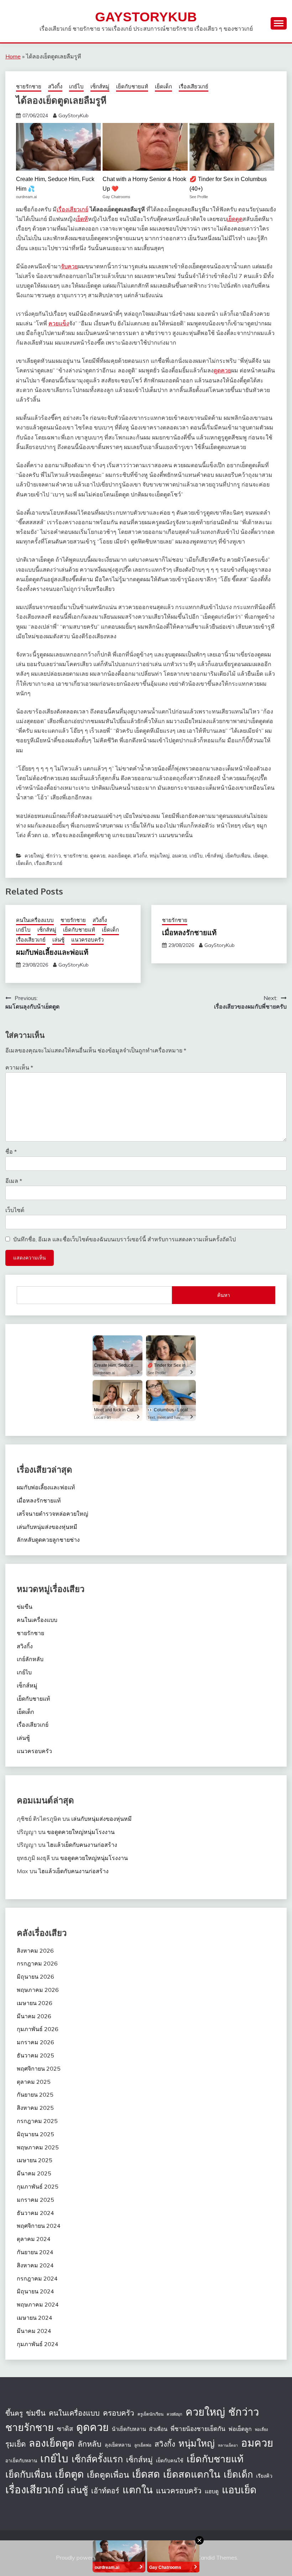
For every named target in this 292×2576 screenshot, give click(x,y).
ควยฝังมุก (174, 2414)
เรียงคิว (264, 2476)
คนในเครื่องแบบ (35, 920)
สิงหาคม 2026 (35, 1951)
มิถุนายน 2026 (35, 1977)
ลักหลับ (90, 2444)
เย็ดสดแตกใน (192, 2474)
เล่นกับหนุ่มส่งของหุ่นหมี (47, 1527)
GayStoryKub (146, 17)
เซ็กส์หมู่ (100, 86)
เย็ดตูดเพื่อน (108, 2475)
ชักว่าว (53, 856)
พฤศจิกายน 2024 (39, 2226)
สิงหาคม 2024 (35, 2265)
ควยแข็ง (59, 323)
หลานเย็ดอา (228, 2445)
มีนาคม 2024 (34, 2331)
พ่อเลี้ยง (261, 2430)
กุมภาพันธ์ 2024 (38, 2344)
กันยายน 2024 (35, 2252)
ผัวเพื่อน (158, 2429)
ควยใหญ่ (34, 856)
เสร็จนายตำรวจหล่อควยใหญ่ (53, 1514)
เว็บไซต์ (15, 1210)
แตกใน (138, 2490)
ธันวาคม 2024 (35, 2213)
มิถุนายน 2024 (35, 2291)
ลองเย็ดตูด (119, 856)
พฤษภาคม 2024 (38, 2304)
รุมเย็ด (15, 2444)
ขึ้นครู (14, 2413)
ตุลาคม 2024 (34, 2239)
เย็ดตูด (235, 219)
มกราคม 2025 (35, 2200)
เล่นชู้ (58, 940)
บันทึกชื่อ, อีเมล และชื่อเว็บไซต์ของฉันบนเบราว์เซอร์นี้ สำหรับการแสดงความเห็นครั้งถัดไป (124, 1239)
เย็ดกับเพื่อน (238, 856)
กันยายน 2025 (35, 2095)
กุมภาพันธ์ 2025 (38, 2186)
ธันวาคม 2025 (35, 2055)
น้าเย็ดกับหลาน (129, 2429)
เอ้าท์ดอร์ (105, 2491)
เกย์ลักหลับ (30, 1659)
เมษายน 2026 (35, 2003)
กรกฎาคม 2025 (37, 2121)
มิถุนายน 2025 (35, 2134)
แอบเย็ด (239, 2490)
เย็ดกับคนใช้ (170, 2461)
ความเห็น (19, 1067)
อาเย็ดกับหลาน (21, 2461)
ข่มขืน (25, 1607)
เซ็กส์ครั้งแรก (97, 2459)
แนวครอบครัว (87, 940)
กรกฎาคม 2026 (37, 1963)
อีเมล (14, 1181)
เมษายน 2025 (35, 2160)
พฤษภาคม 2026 (38, 1990)
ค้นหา (224, 1295)
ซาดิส (65, 2429)
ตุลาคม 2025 (34, 2082)
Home (13, 56)
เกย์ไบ (76, 86)
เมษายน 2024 (35, 2318)
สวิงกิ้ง (55, 86)
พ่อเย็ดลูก (240, 2429)
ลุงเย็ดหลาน (118, 2445)
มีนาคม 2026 (34, 2016)
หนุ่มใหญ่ (160, 856)
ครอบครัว (119, 2413)
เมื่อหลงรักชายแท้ (189, 932)
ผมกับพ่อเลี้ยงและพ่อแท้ (52, 952)
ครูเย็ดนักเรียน (150, 2414)
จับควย (69, 266)
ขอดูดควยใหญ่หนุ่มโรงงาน (81, 1832)
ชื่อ (11, 1152)
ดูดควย (222, 370)
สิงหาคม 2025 (35, 2108)
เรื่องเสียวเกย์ (194, 86)
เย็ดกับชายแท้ (132, 86)
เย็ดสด (146, 2474)
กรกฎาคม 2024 (37, 2278)
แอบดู (212, 2491)
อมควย (179, 856)
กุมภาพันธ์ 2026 (38, 2029)
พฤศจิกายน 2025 (39, 2068)
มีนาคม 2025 (34, 2173)
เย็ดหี (82, 219)
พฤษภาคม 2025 (38, 2147)
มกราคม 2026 (35, 2042)
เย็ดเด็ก (163, 86)
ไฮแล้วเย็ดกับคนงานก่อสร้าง (82, 1845)
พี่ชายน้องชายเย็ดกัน (198, 2429)
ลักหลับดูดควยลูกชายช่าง (48, 1540)
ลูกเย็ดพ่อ (143, 2445)
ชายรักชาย (29, 86)
